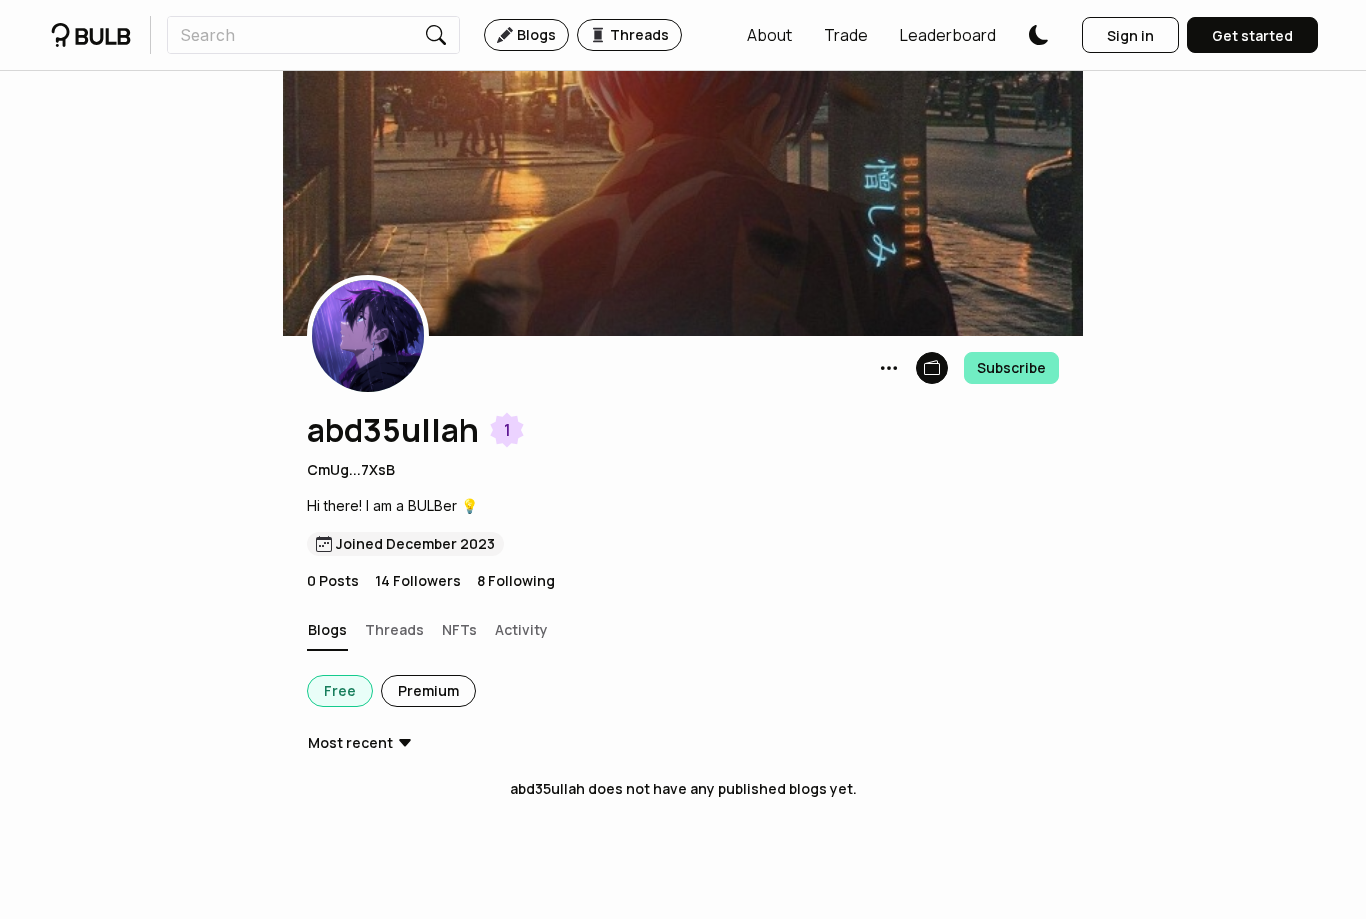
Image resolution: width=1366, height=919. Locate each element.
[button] (769, 35)
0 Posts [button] (333, 580)
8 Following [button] (516, 580)
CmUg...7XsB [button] (351, 469)
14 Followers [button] (418, 580)
